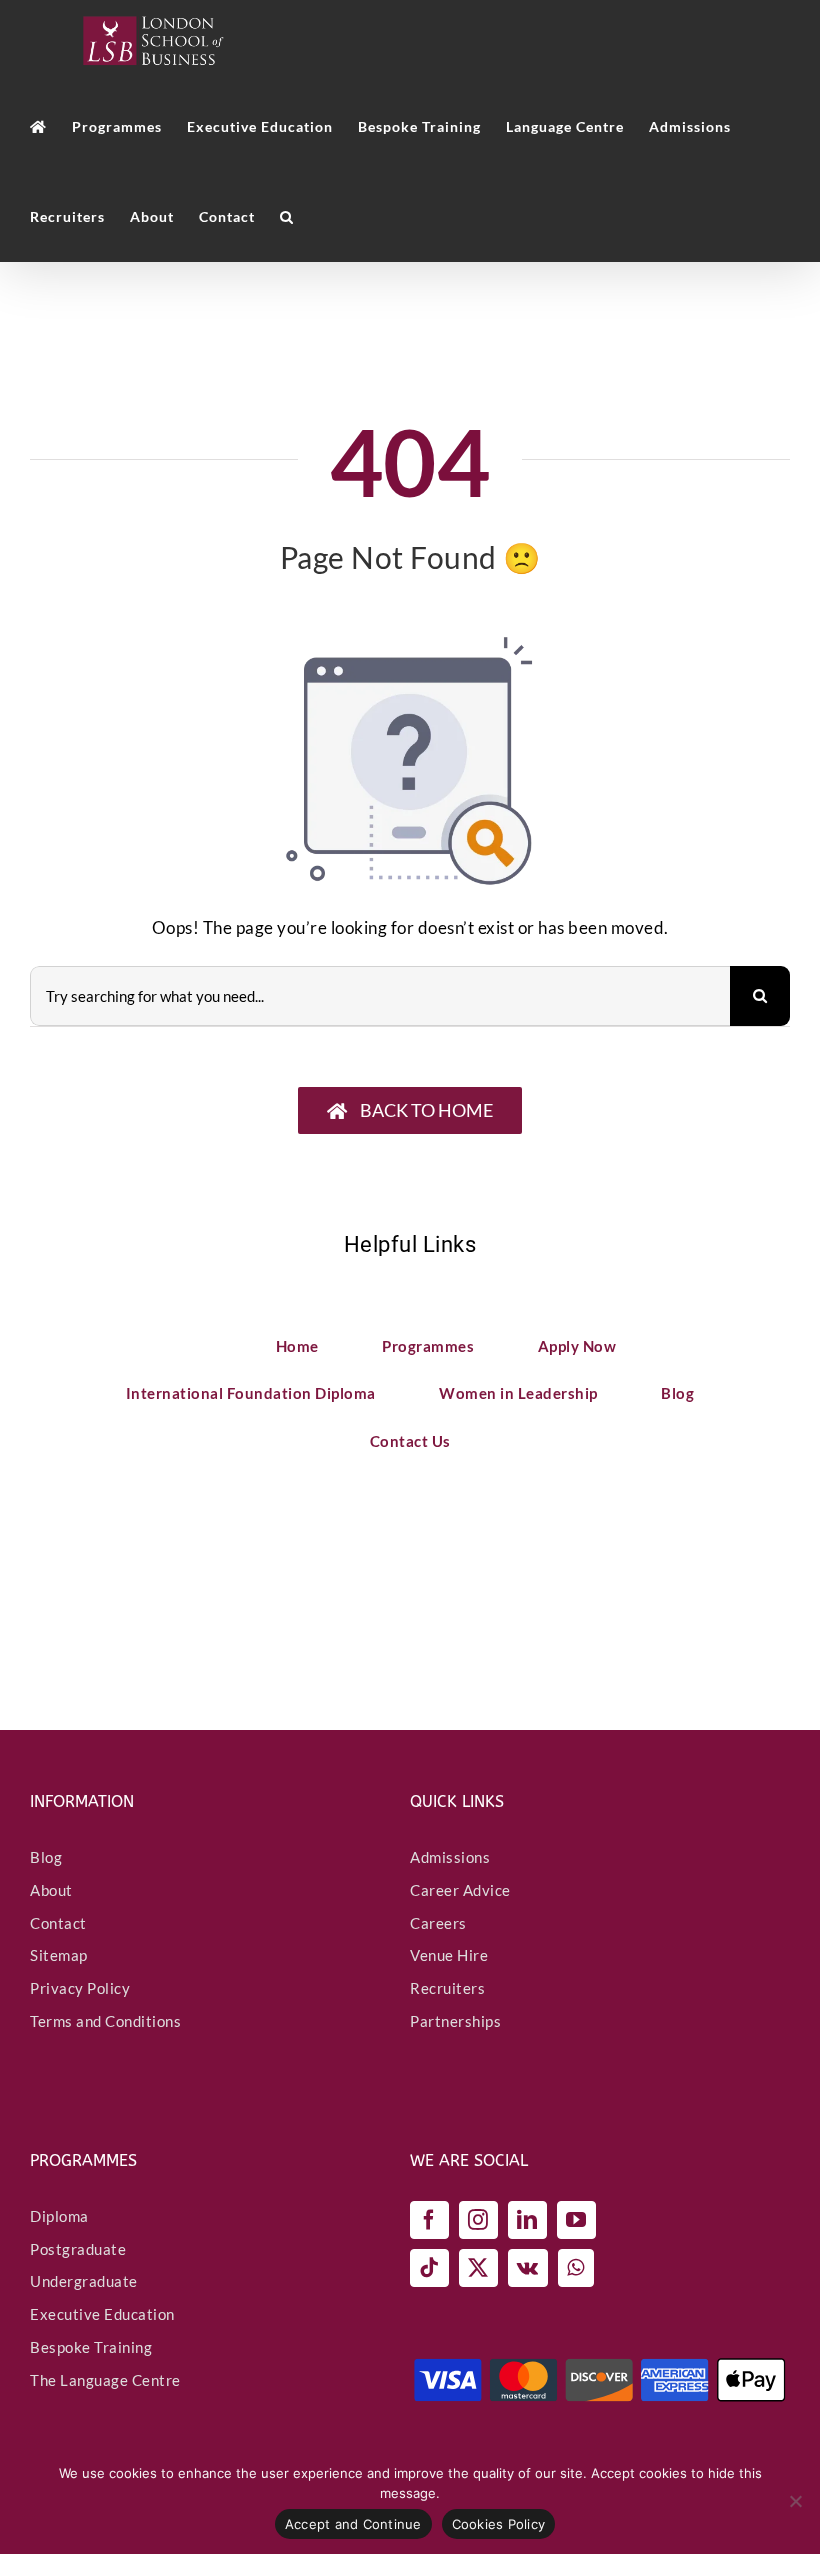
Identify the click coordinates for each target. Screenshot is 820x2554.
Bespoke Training (91, 2347)
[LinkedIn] (527, 2220)
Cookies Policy (499, 2524)
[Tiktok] (429, 2268)
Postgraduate (78, 2249)
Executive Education (102, 2314)
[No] (795, 2501)
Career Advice (460, 1890)
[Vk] (528, 2268)
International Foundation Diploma (251, 1393)
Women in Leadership (518, 1393)
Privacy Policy (80, 1988)
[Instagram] (478, 2220)
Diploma (59, 2216)
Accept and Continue (353, 2524)
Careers (438, 1923)
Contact (58, 1923)
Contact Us (410, 1441)
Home (297, 1346)
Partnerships (455, 2021)
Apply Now (577, 1346)
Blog (677, 1393)
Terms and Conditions (105, 2021)
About (51, 1890)
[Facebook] (429, 2220)
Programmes (428, 1346)
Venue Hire (449, 1955)
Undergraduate (84, 2281)
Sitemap (59, 1955)
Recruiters (447, 1988)
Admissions (450, 1857)
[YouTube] (576, 2220)
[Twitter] (478, 2268)
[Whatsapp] (576, 2268)
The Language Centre (105, 2380)
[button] (287, 217)
